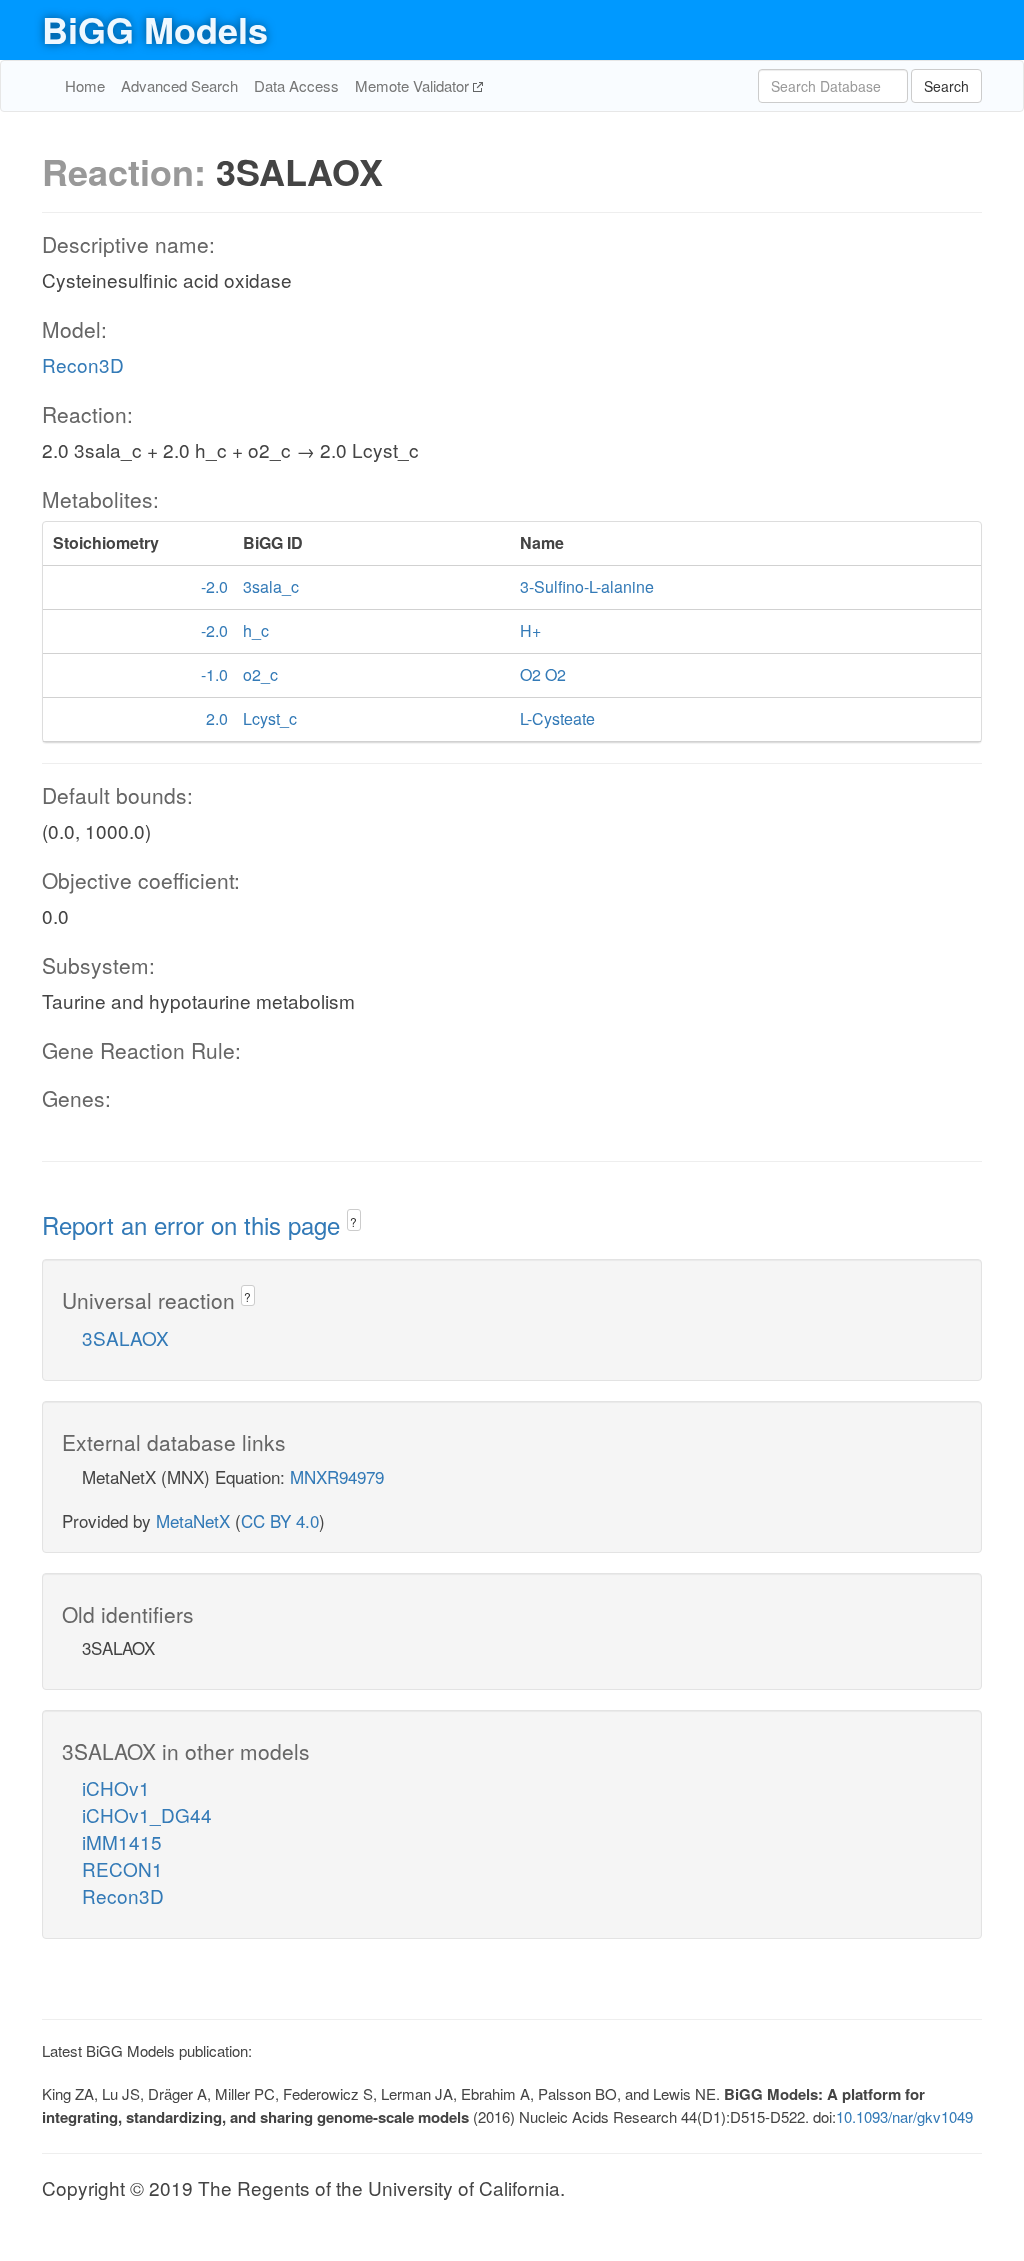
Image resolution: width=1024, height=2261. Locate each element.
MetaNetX (193, 1520)
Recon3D (83, 364)
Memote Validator (414, 85)
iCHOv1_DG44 (147, 1814)
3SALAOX (125, 1337)
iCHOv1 (116, 1787)
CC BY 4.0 (280, 1520)
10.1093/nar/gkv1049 (904, 2116)
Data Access (296, 85)
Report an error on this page (194, 1224)
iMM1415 (122, 1841)
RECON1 (122, 1868)
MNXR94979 (337, 1476)
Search (946, 86)
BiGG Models (155, 29)
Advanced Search (179, 85)
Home (85, 85)
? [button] (353, 1221)
